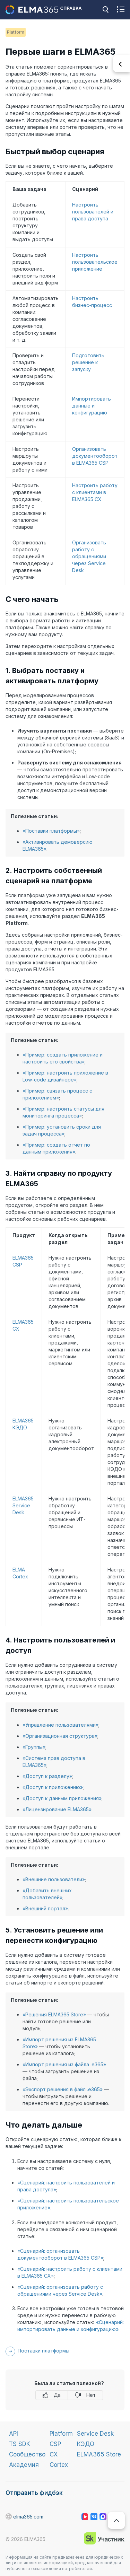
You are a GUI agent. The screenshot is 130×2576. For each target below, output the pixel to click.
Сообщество (27, 2454)
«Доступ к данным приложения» (62, 1798)
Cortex (59, 2465)
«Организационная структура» (60, 1736)
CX (54, 2454)
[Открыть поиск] (105, 10)
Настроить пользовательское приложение (95, 262)
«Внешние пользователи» (54, 1879)
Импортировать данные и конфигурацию (92, 406)
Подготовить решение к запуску (88, 362)
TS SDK (20, 2444)
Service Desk (95, 2434)
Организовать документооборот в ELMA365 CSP (95, 456)
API (14, 2434)
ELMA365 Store (99, 2454)
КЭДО (86, 2444)
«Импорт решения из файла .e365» (64, 2064)
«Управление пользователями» (60, 1725)
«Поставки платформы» (51, 831)
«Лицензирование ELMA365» (57, 1809)
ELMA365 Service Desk (23, 1505)
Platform (61, 2434)
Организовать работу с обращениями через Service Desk (89, 556)
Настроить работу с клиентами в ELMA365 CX (95, 492)
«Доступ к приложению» (53, 1787)
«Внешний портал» (45, 1908)
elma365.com (9, 2517)
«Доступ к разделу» (47, 1776)
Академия (24, 2465)
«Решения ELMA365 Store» (54, 2014)
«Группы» (34, 1747)
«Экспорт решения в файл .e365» (63, 2089)
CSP (55, 2444)
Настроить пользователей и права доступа (93, 212)
